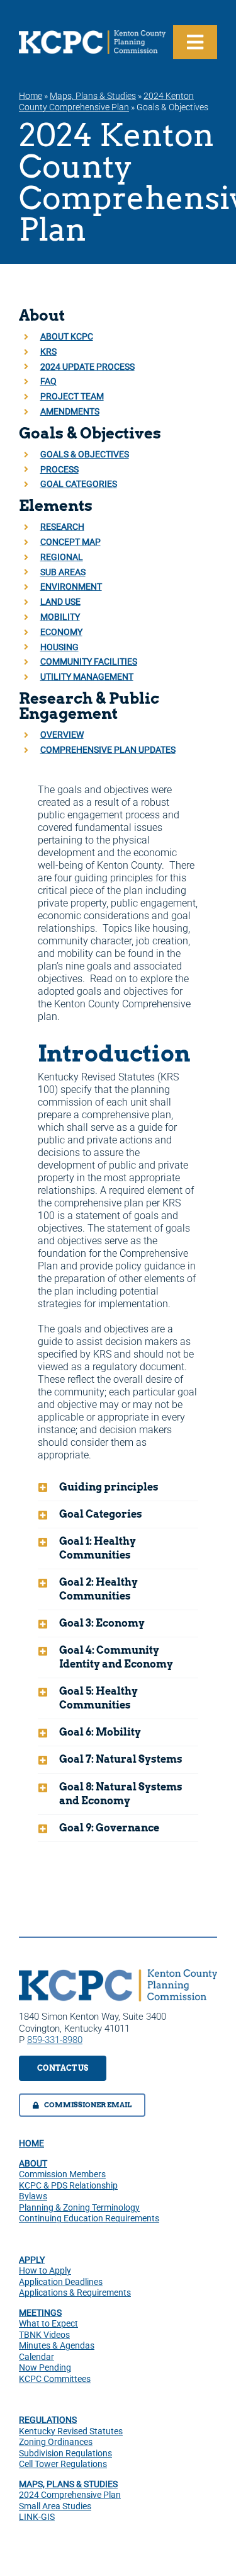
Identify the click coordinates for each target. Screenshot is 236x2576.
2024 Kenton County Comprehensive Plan (106, 101)
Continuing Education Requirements (89, 2218)
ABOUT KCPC (67, 336)
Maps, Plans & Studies (93, 96)
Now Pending (45, 2367)
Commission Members (62, 2174)
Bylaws (33, 2196)
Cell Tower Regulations (63, 2464)
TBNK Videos (44, 2335)
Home (31, 96)
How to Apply (45, 2270)
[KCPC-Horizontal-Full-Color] (118, 1974)
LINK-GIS (37, 2517)
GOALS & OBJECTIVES (85, 454)
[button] (118, 1487)
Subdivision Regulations (65, 2453)
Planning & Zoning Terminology (79, 2207)
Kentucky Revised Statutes (71, 2431)
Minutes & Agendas (57, 2345)
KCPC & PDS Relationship (68, 2185)
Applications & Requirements (75, 2293)
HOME (31, 2143)
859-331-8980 (55, 2040)
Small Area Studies (55, 2506)
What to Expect (48, 2323)
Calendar (37, 2357)
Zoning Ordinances (56, 2442)
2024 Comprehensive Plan (70, 2495)
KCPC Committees (55, 2379)
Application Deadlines (61, 2282)
